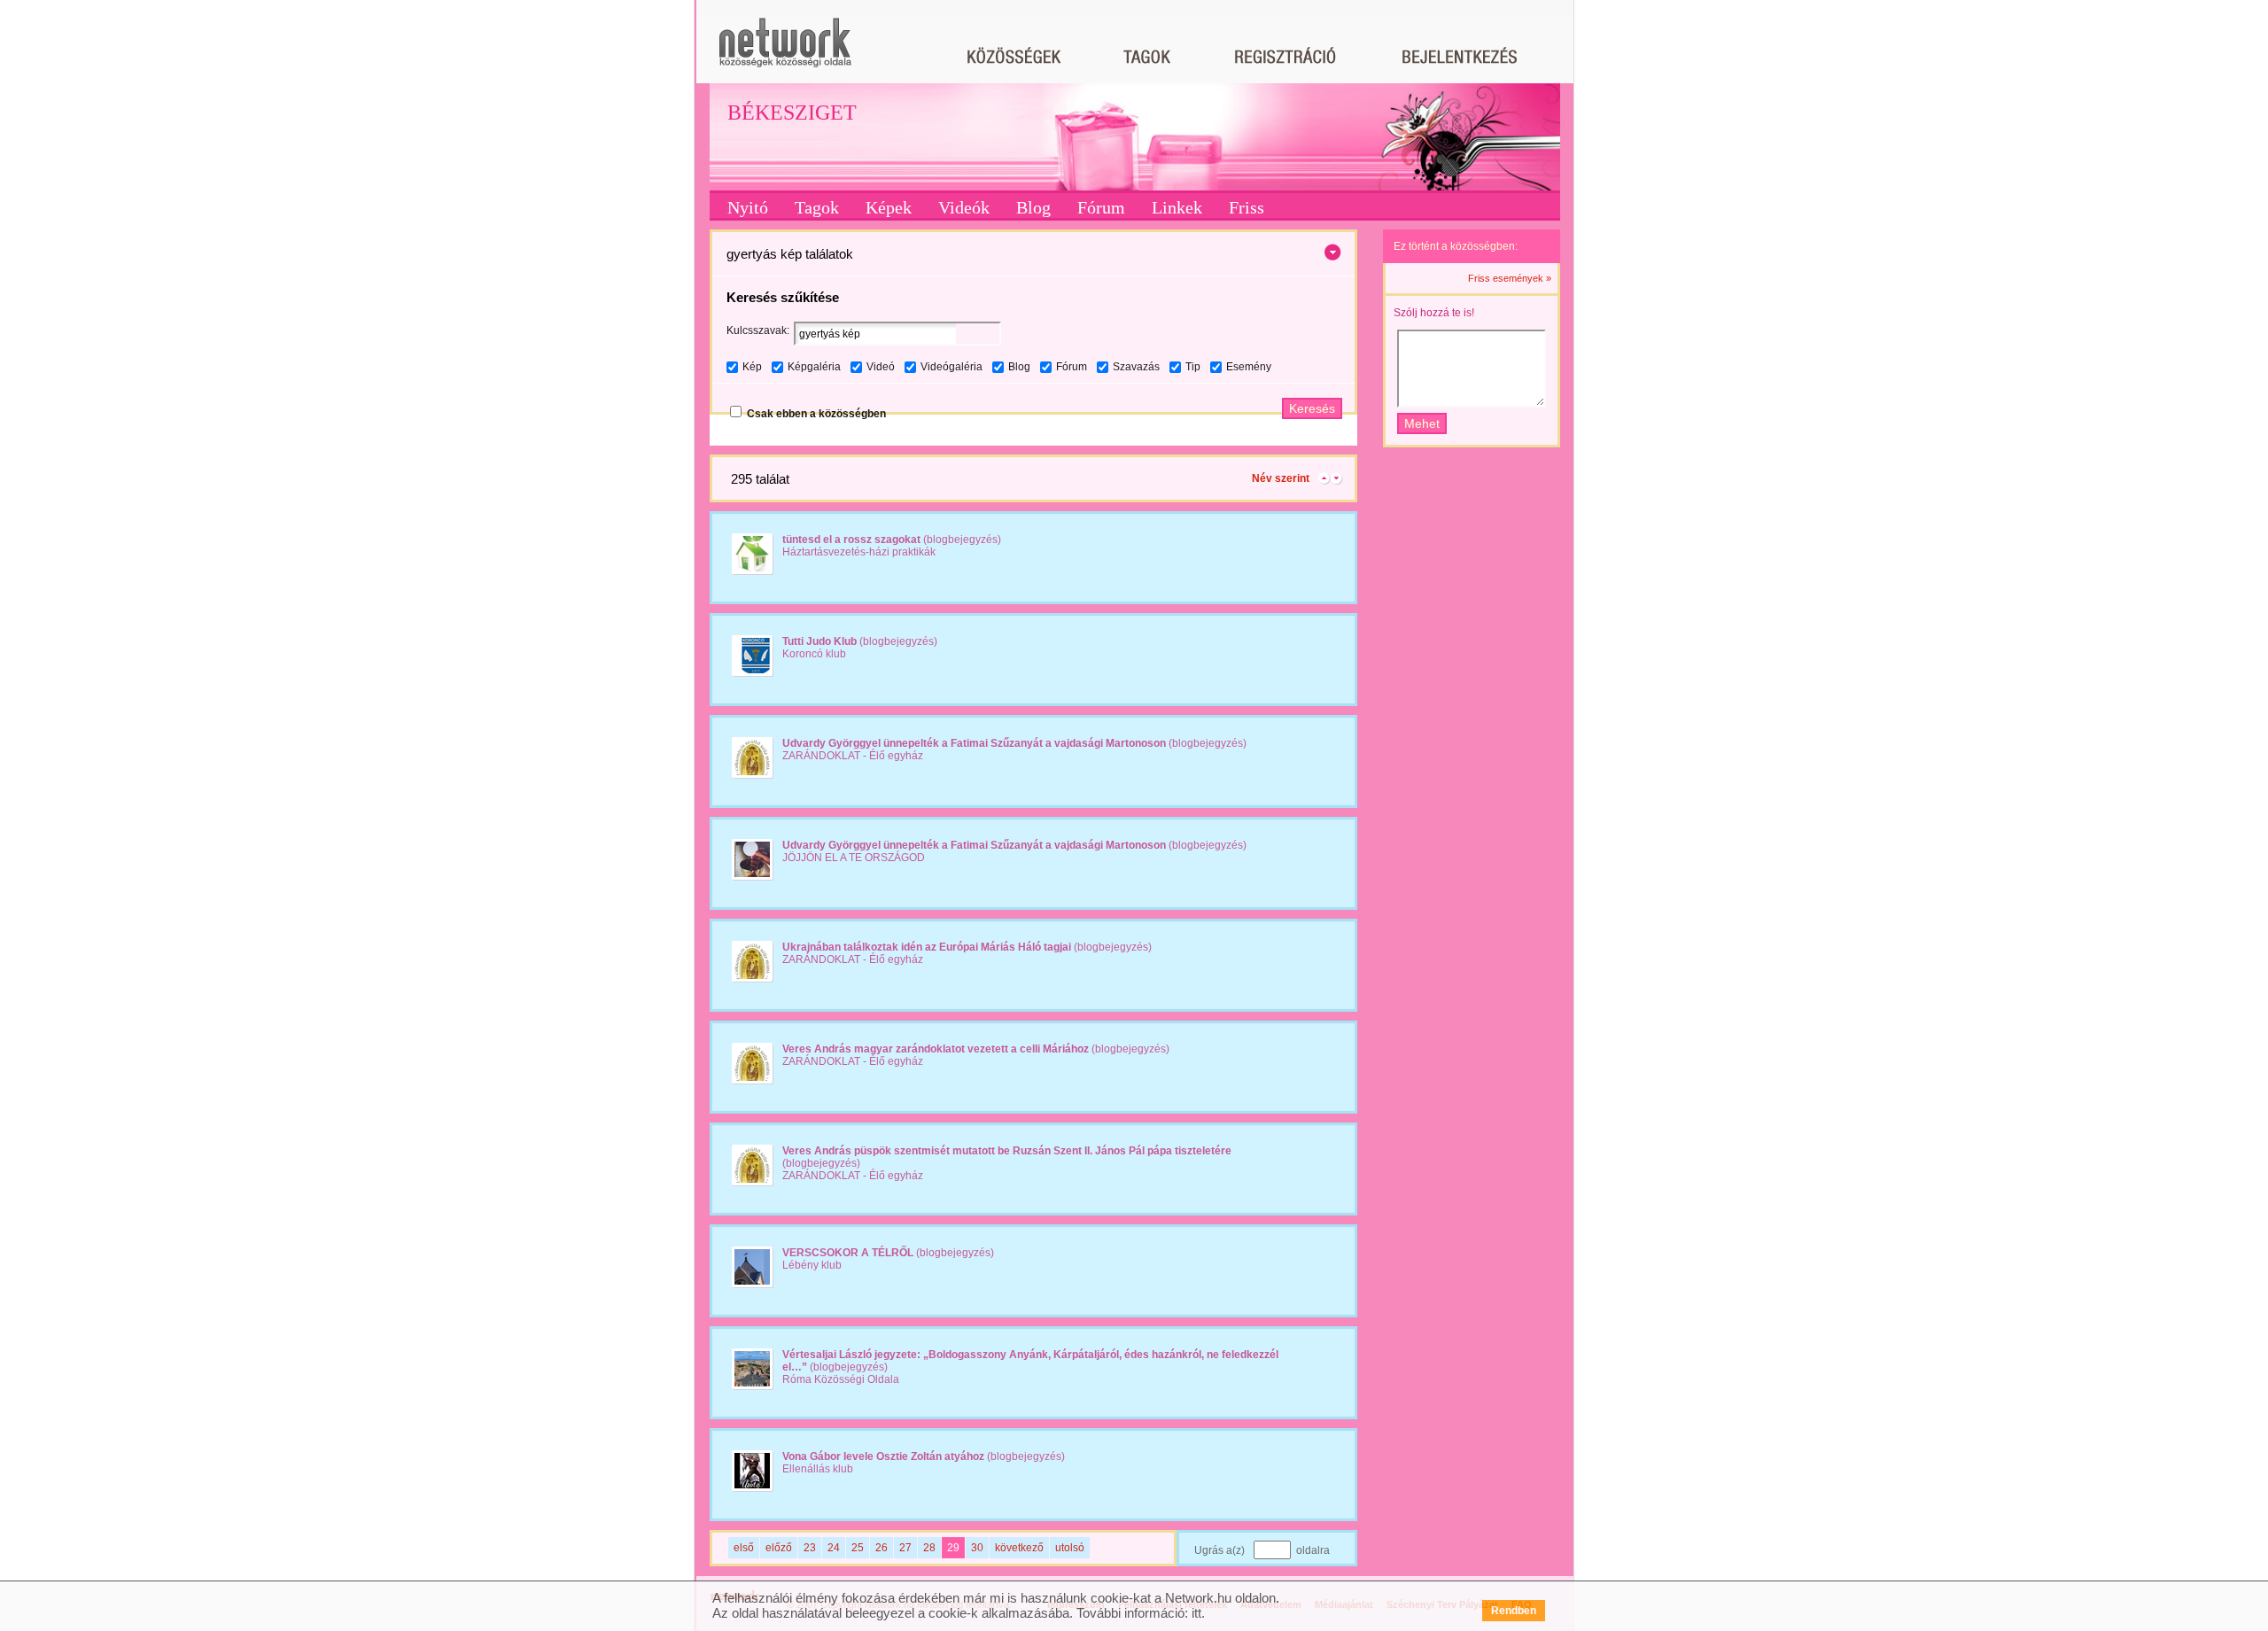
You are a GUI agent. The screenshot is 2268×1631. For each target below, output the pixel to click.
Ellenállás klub (818, 1469)
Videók (964, 207)
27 (905, 1548)
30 (977, 1548)
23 (810, 1548)
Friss (1247, 207)
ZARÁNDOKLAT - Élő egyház (853, 756)
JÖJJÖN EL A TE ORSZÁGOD (854, 858)
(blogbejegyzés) (892, 540)
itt (1196, 1613)
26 (882, 1548)
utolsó (1070, 1548)
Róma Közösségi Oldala (841, 1379)
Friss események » (1510, 278)
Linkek (1177, 207)
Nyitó (748, 207)
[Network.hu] (785, 51)
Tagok (817, 207)
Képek (889, 207)
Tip (1193, 367)
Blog (1033, 207)
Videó (881, 367)
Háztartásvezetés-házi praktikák (859, 552)
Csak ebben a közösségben (816, 414)
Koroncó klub (814, 654)
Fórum (1101, 207)
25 (858, 1548)
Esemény (1249, 367)
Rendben (1514, 1611)
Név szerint (1281, 478)
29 (953, 1548)
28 (929, 1548)
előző (779, 1548)
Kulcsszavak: (758, 330)
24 (834, 1548)
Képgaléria (814, 367)
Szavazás (1136, 367)
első (744, 1548)
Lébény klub (812, 1265)
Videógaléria (951, 367)
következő (1019, 1548)
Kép (752, 367)
